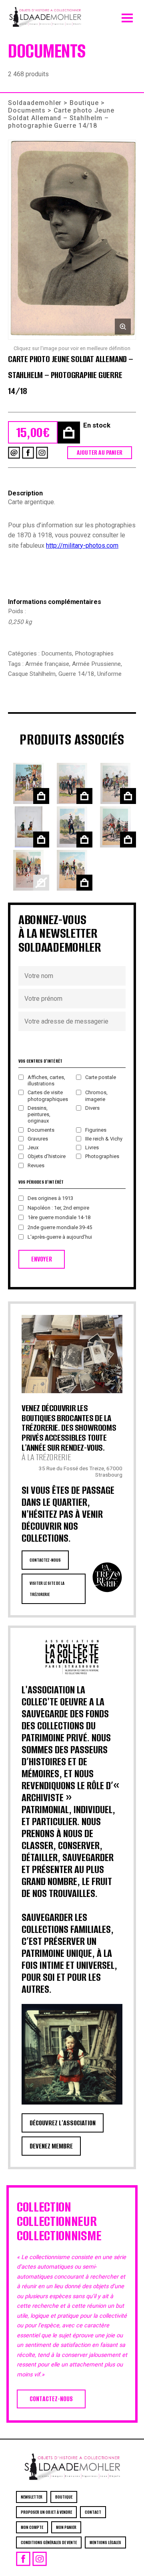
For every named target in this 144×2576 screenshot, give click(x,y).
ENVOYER (42, 1259)
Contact (93, 2512)
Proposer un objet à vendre (46, 2512)
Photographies (94, 653)
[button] (72, 240)
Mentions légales (105, 2542)
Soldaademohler (35, 103)
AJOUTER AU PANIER (100, 452)
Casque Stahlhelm (32, 674)
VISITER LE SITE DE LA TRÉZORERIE (47, 1589)
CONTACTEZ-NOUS (45, 1560)
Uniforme (109, 674)
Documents (27, 110)
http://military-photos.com (82, 545)
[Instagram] (42, 453)
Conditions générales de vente (49, 2542)
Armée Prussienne (96, 664)
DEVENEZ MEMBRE (51, 2146)
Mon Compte (32, 2527)
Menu (127, 16)
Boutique (84, 103)
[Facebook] (28, 453)
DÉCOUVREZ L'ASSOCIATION (63, 2123)
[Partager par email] (14, 453)
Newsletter (32, 2497)
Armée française (47, 664)
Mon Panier (66, 2527)
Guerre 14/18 (76, 674)
